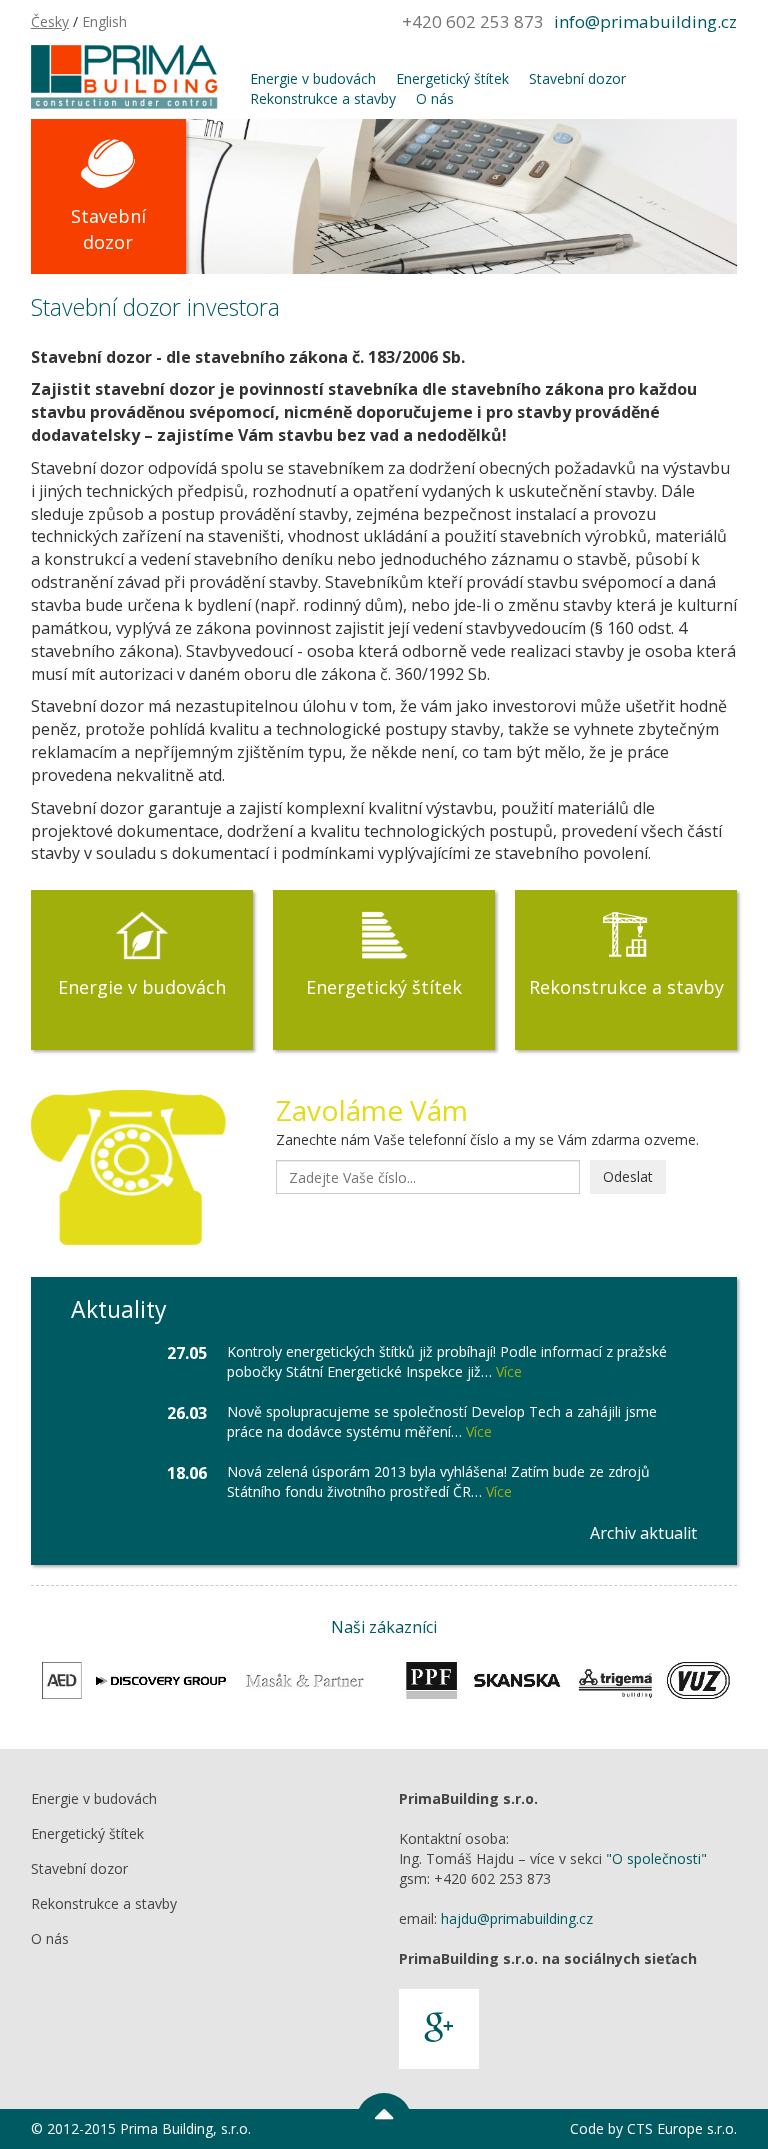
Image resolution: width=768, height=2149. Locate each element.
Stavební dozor (108, 229)
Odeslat (628, 1176)
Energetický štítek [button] (452, 78)
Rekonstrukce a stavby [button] (323, 98)
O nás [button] (435, 98)
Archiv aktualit (643, 1533)
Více (509, 1371)
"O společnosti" (656, 1858)
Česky (50, 21)
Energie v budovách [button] (313, 78)
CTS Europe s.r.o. (682, 2128)
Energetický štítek (384, 987)
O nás (50, 1938)
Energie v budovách (142, 987)
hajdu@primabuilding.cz (517, 1918)
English (104, 21)
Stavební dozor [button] (577, 78)
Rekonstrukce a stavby (626, 987)
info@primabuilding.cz (645, 21)
